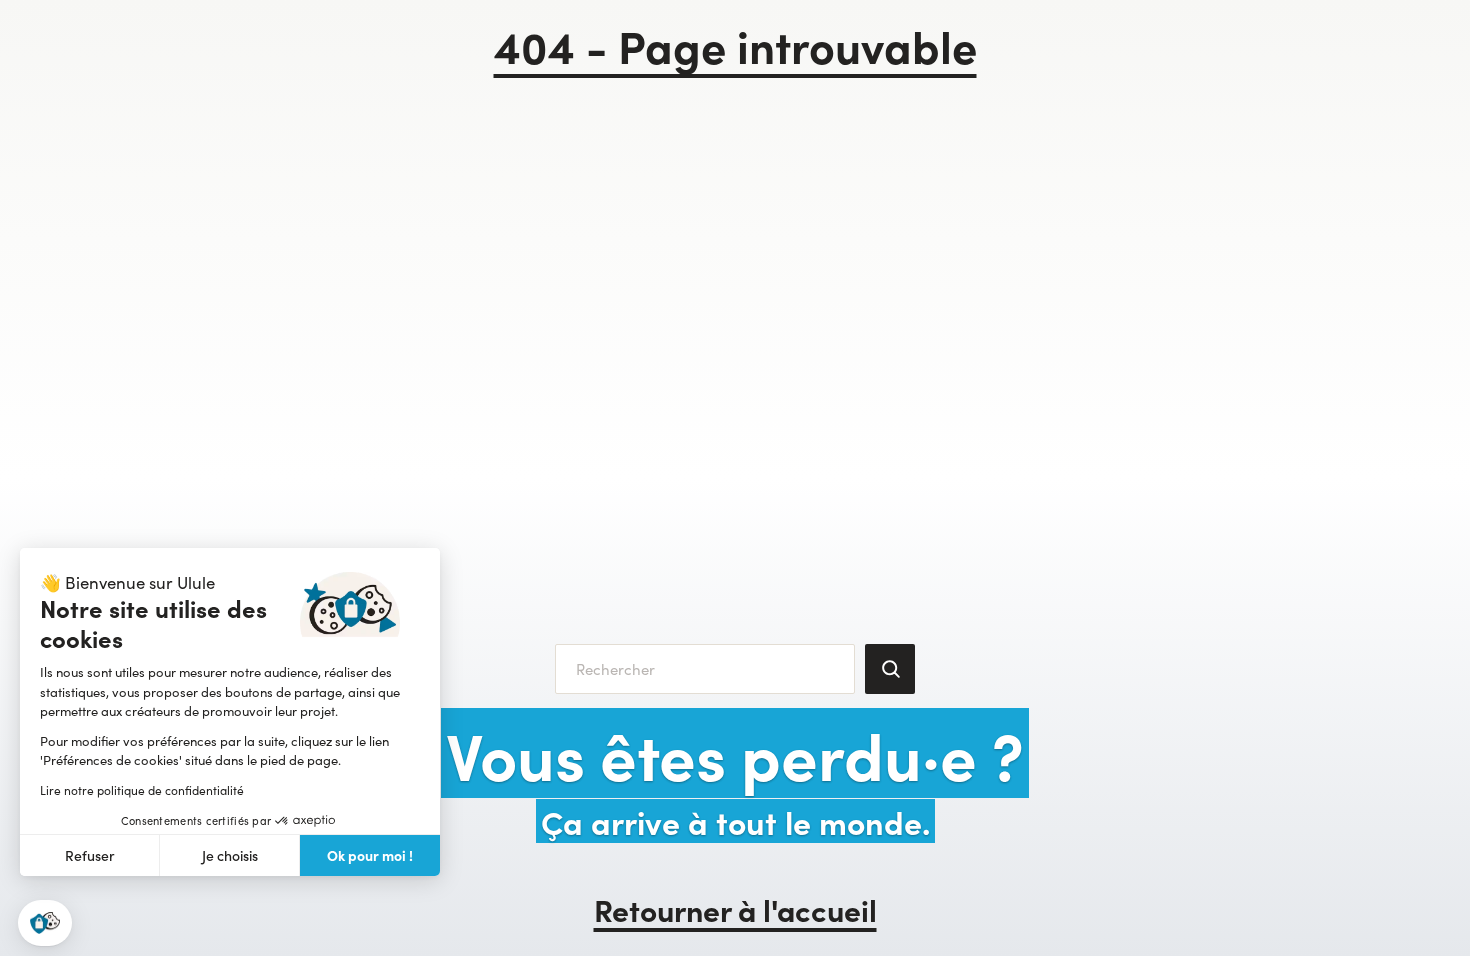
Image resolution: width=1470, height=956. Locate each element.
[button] (45, 923)
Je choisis (230, 855)
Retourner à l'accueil (735, 909)
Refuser (90, 855)
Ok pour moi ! (370, 855)
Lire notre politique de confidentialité (142, 790)
